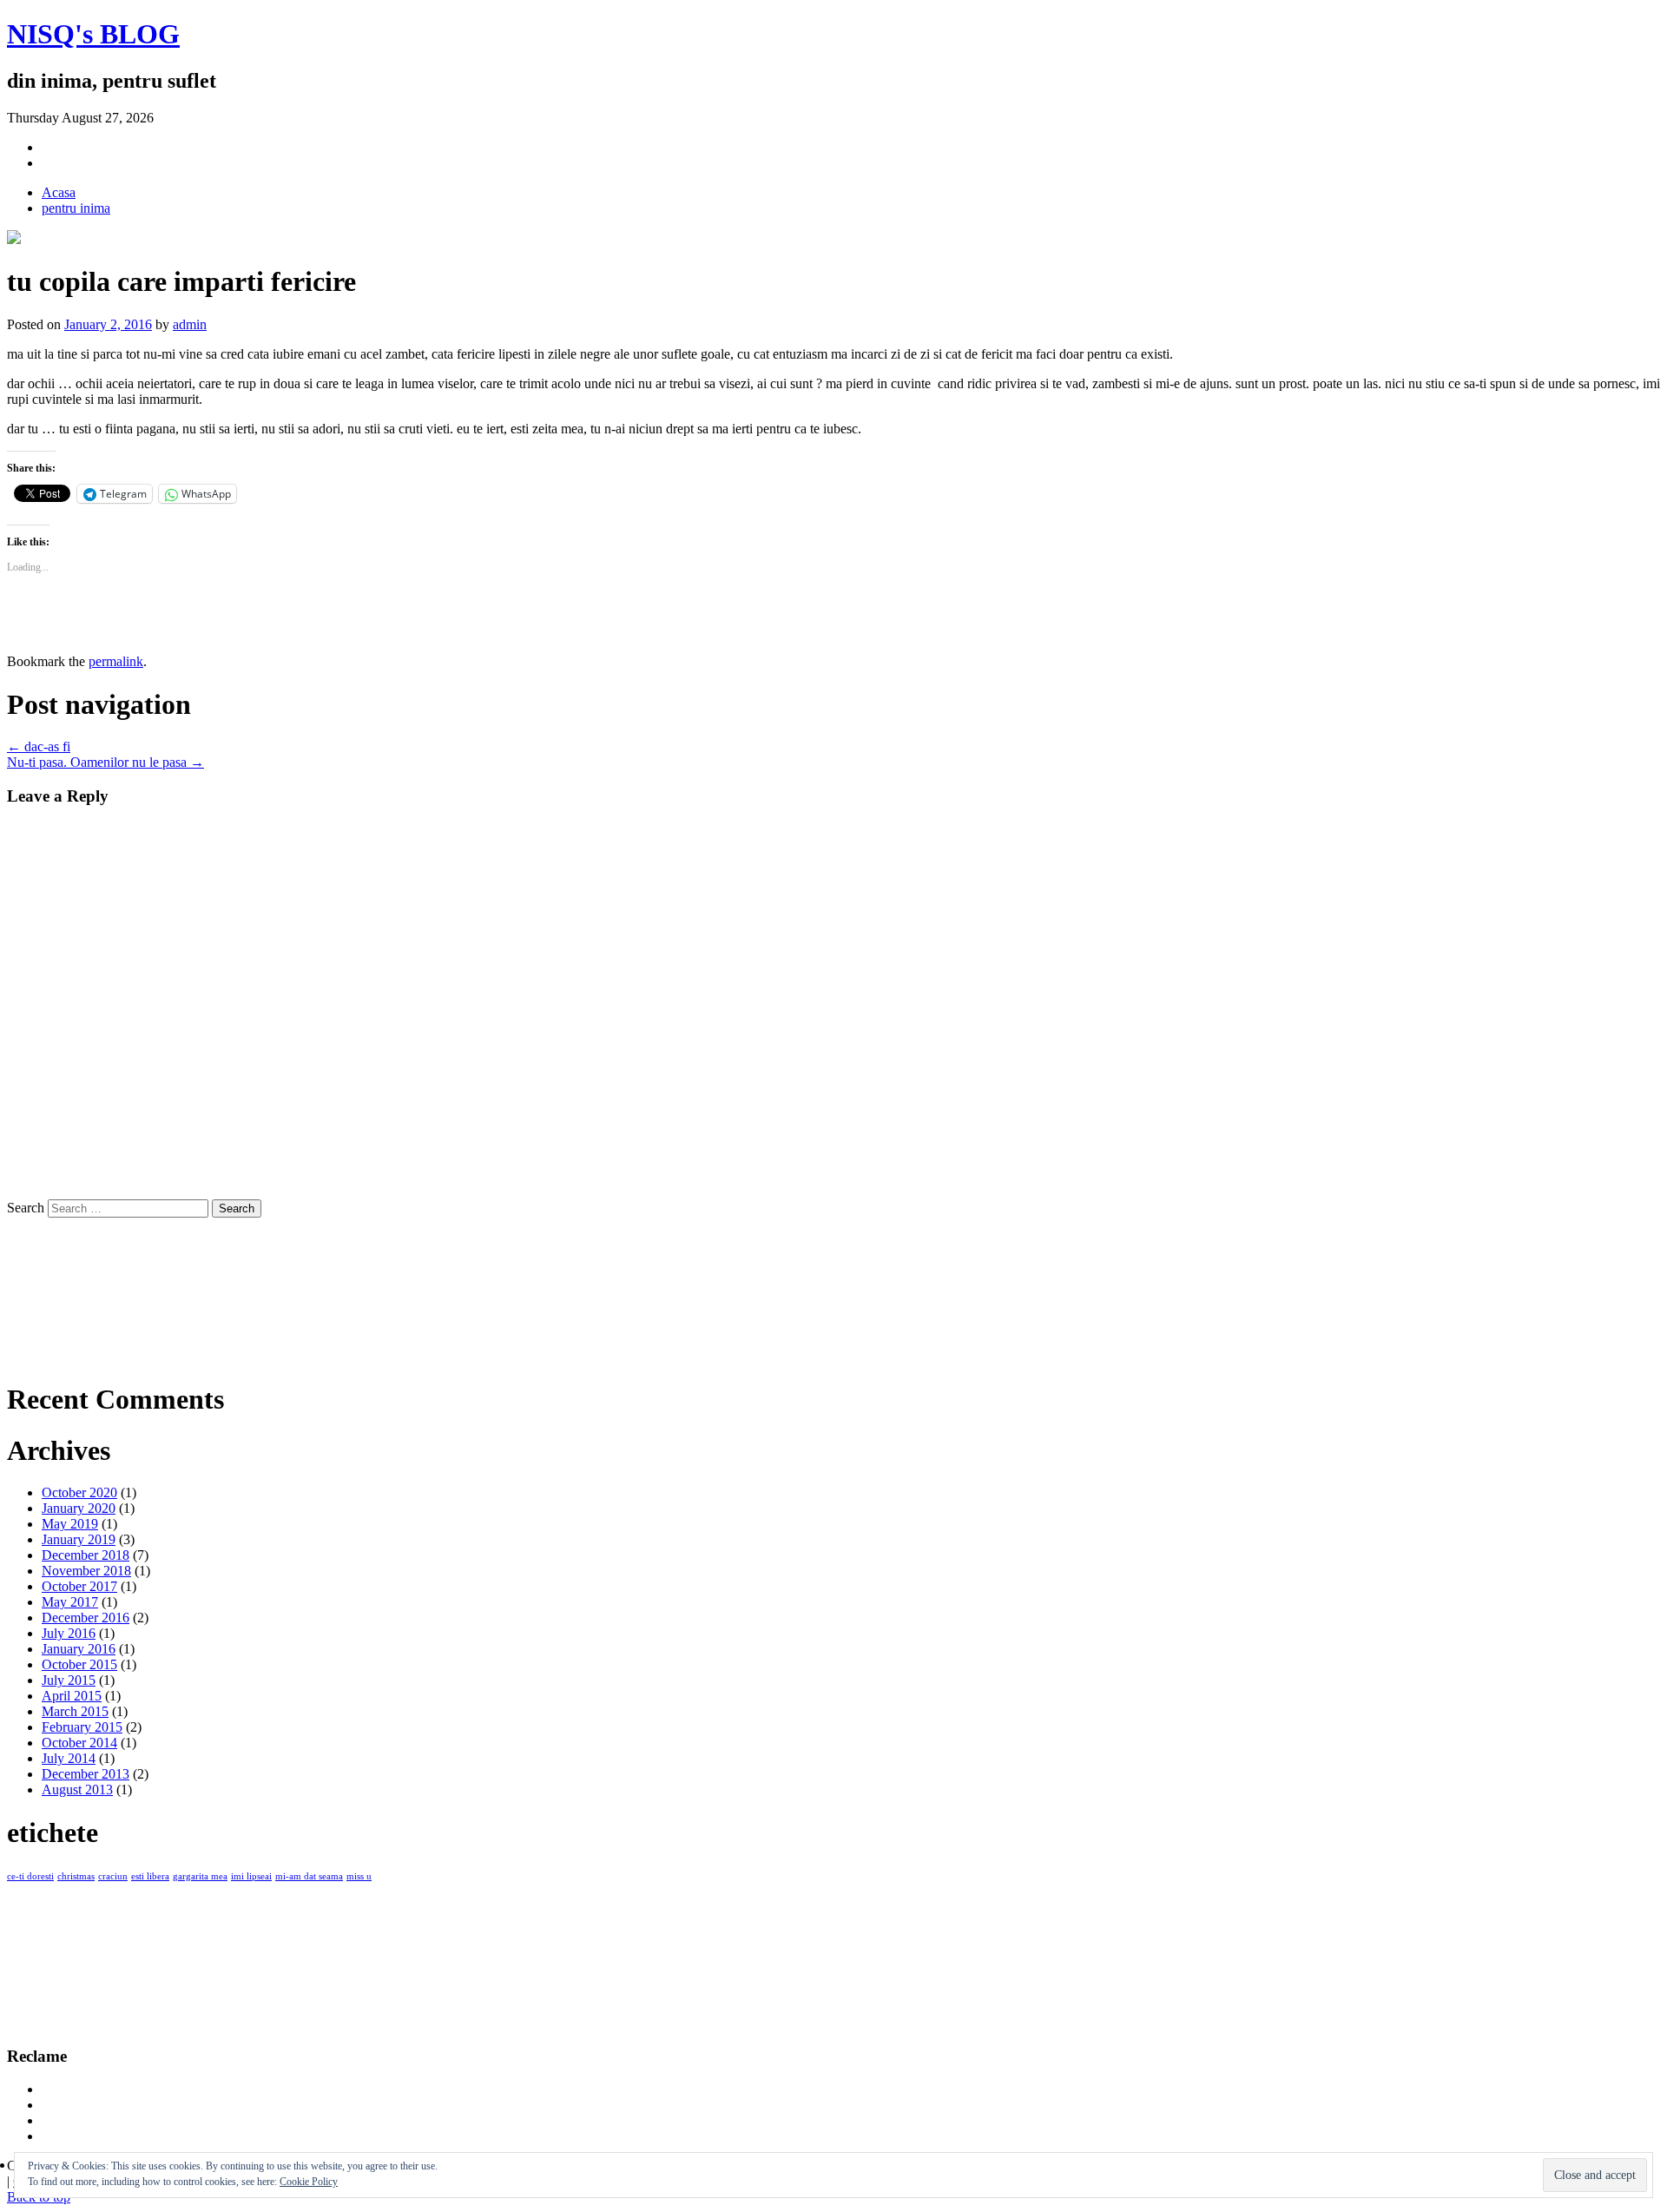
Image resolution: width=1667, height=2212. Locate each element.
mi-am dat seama (309, 1876)
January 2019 (79, 1539)
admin (190, 324)
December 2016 (86, 1618)
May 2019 (70, 1524)
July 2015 (69, 1680)
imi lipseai (251, 1876)
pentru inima (76, 208)
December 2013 (86, 1774)
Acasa (59, 192)
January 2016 (79, 1649)
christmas (76, 1876)
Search (26, 1208)
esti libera (150, 1876)
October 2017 (79, 1586)
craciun (113, 1876)
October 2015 (79, 1664)
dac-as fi (39, 746)
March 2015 (75, 1711)
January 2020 (79, 1508)
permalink (116, 661)
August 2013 (77, 1789)
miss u (359, 1876)
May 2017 (70, 1602)
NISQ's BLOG (93, 34)
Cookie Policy (309, 2182)
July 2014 (69, 1758)
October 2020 (79, 1492)
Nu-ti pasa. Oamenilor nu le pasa (105, 762)
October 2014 (79, 1743)
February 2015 (82, 1727)
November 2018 (86, 1571)
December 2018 (86, 1555)
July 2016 (69, 1633)
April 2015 (72, 1696)
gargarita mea (200, 1876)
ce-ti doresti (30, 1876)
